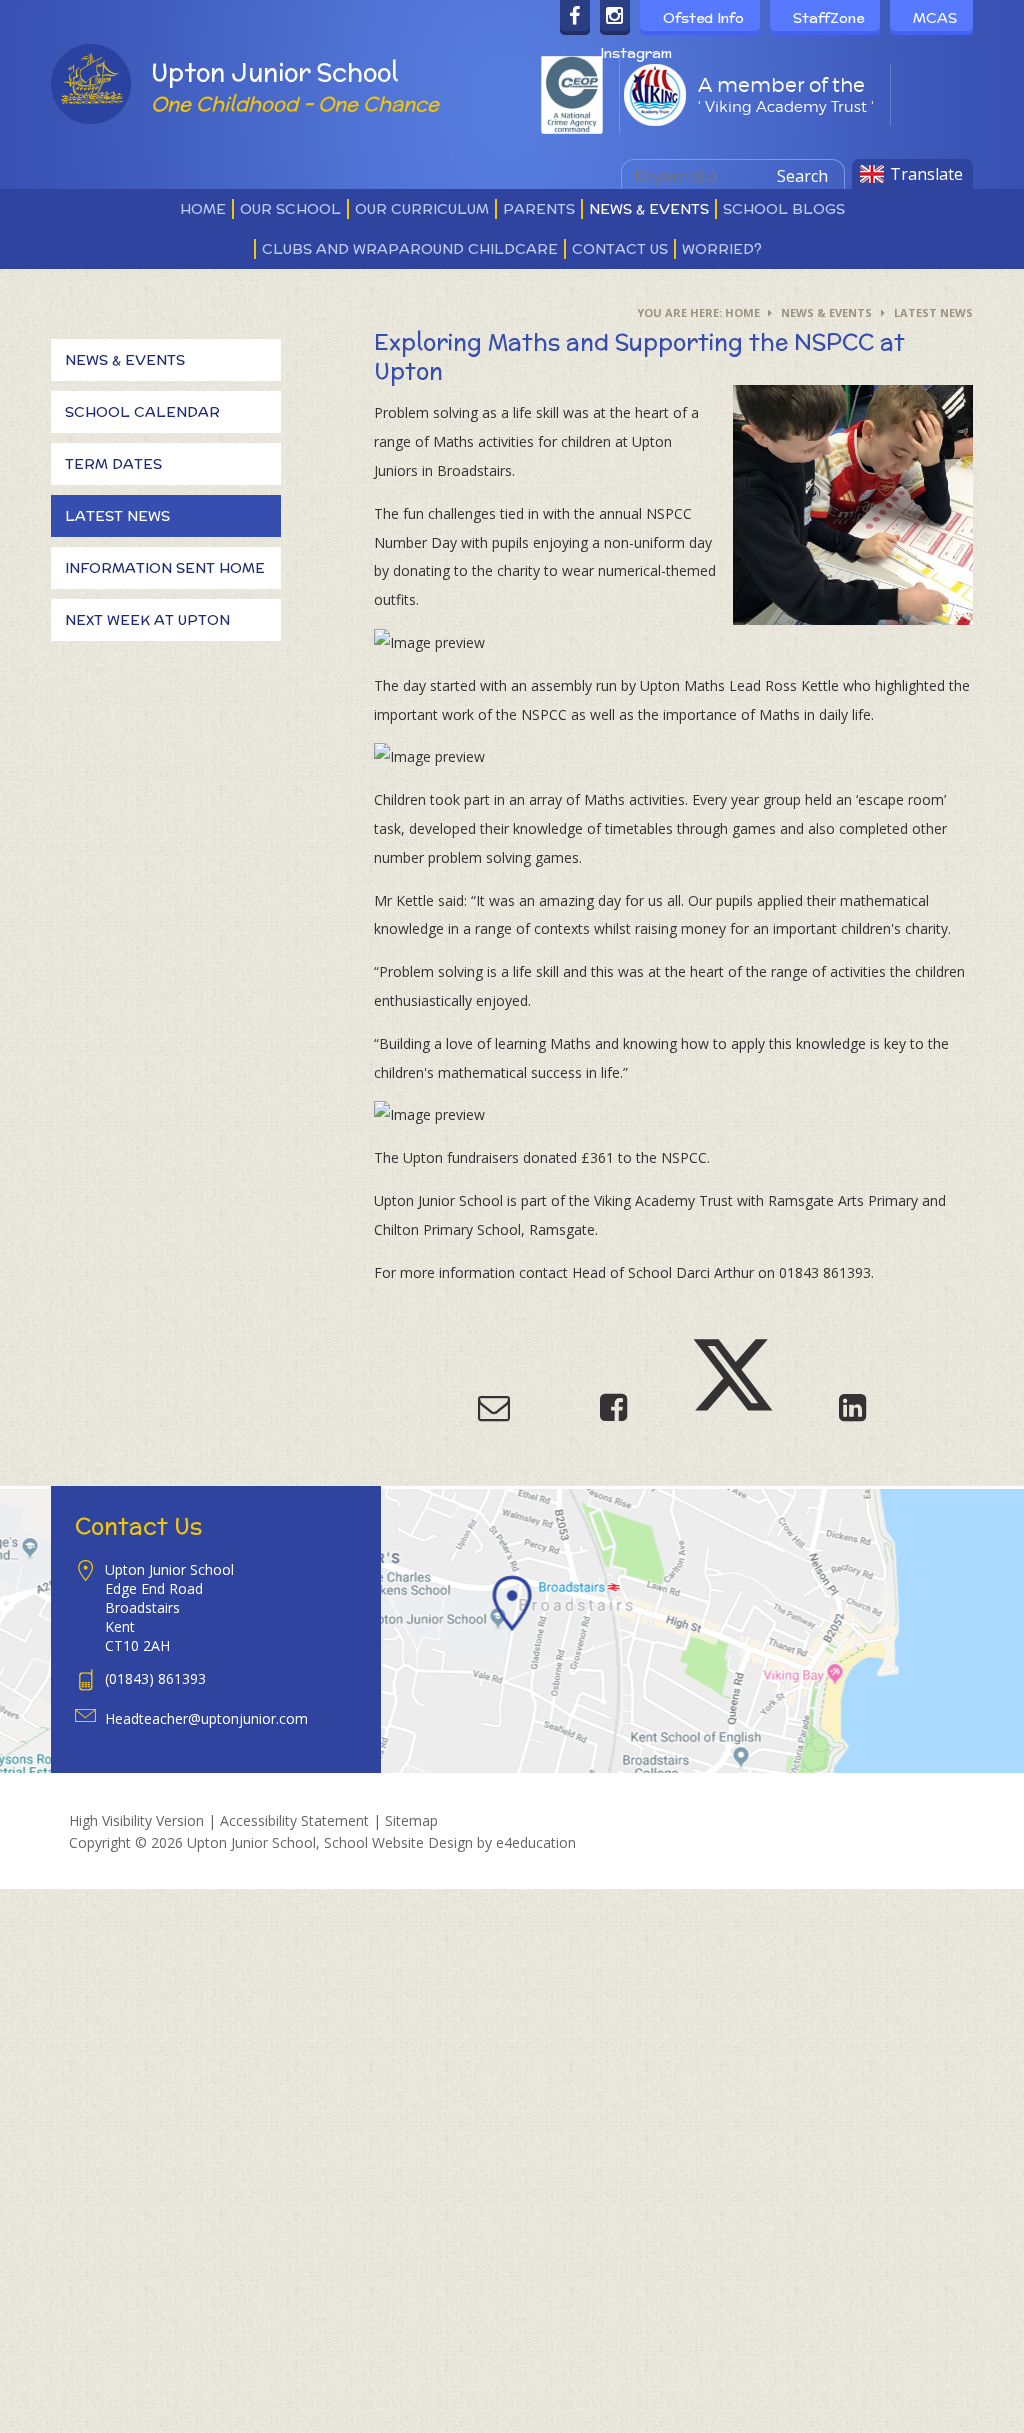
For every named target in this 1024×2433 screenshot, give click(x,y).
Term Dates (113, 464)
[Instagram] (615, 17)
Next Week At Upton (147, 620)
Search (802, 176)
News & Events (826, 312)
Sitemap (411, 1820)
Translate (926, 174)
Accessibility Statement (294, 1820)
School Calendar (142, 412)
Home (742, 312)
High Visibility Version (136, 1820)
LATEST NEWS (933, 312)
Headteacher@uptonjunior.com (206, 1718)
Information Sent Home (165, 568)
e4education (536, 1842)
